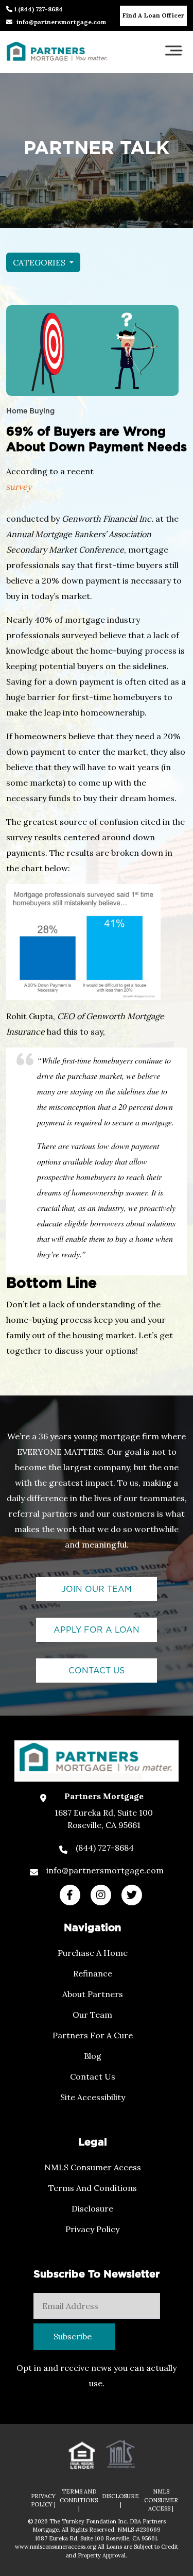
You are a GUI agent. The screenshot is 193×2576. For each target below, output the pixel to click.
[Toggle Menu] (173, 50)
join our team (97, 1589)
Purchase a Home (93, 1953)
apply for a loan (97, 1630)
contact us (97, 1671)
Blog (93, 2056)
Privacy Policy (92, 2229)
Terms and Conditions (93, 2188)
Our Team (92, 2015)
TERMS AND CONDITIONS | (79, 2500)
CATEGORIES (40, 262)
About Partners (93, 1994)
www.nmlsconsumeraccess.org (56, 2547)
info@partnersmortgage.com (61, 22)
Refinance (93, 1973)
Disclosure (92, 2208)
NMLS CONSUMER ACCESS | (161, 2500)
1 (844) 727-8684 (38, 9)
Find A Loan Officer (153, 15)
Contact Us (93, 2076)
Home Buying (30, 411)
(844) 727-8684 (105, 1848)
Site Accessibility (93, 2097)
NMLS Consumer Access (93, 2167)
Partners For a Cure (93, 2035)
